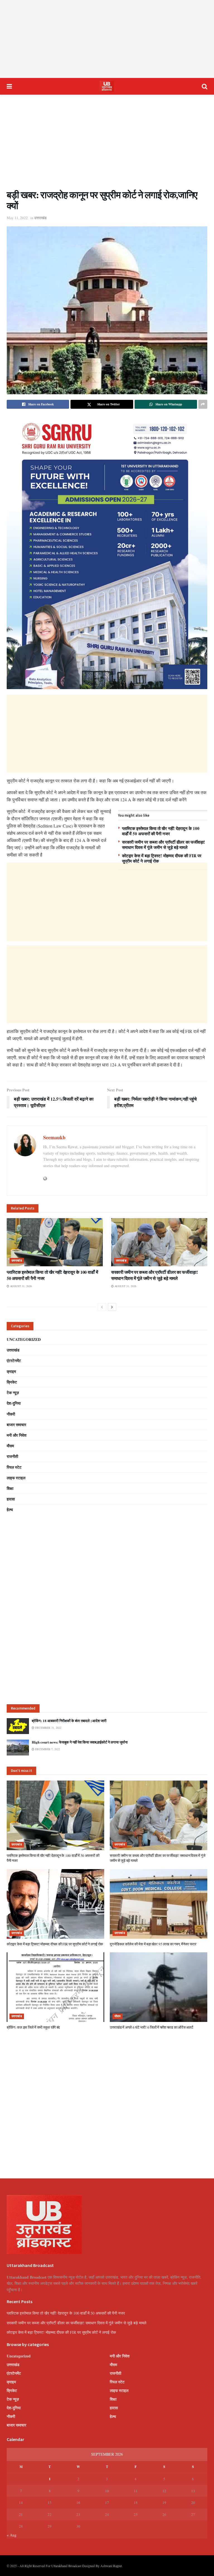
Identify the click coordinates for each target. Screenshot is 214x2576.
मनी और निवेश (17, 1435)
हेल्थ (10, 1509)
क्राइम (11, 1371)
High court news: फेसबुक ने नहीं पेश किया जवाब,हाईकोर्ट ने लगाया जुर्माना (80, 1742)
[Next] (112, 1307)
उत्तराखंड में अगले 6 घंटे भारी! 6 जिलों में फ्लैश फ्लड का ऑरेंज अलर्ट (151, 2027)
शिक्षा (10, 1488)
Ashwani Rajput (111, 2566)
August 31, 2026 (20, 1286)
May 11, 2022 (17, 218)
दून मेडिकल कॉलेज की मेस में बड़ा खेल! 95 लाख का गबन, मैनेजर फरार (153, 1944)
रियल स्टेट (14, 1467)
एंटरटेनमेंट (14, 1361)
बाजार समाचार (16, 1425)
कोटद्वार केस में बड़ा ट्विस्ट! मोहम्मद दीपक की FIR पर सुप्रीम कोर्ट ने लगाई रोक (162, 858)
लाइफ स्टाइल (16, 1478)
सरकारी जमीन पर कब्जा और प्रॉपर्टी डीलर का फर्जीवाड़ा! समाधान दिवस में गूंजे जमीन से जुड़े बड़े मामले (164, 845)
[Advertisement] (107, 39)
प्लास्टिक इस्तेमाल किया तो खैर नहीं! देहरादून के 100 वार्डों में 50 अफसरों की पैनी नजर (161, 831)
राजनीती (12, 1456)
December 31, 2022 (48, 1728)
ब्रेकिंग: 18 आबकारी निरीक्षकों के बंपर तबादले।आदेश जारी (69, 1721)
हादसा (11, 1499)
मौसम (10, 1446)
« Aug (12, 2535)
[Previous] (102, 1307)
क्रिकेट (12, 1382)
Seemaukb (54, 1137)
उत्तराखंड (40, 218)
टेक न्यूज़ (13, 1393)
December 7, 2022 (47, 1749)
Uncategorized (24, 1339)
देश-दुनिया (14, 1403)
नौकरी (11, 1414)
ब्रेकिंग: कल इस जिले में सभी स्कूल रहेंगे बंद (33, 2027)
